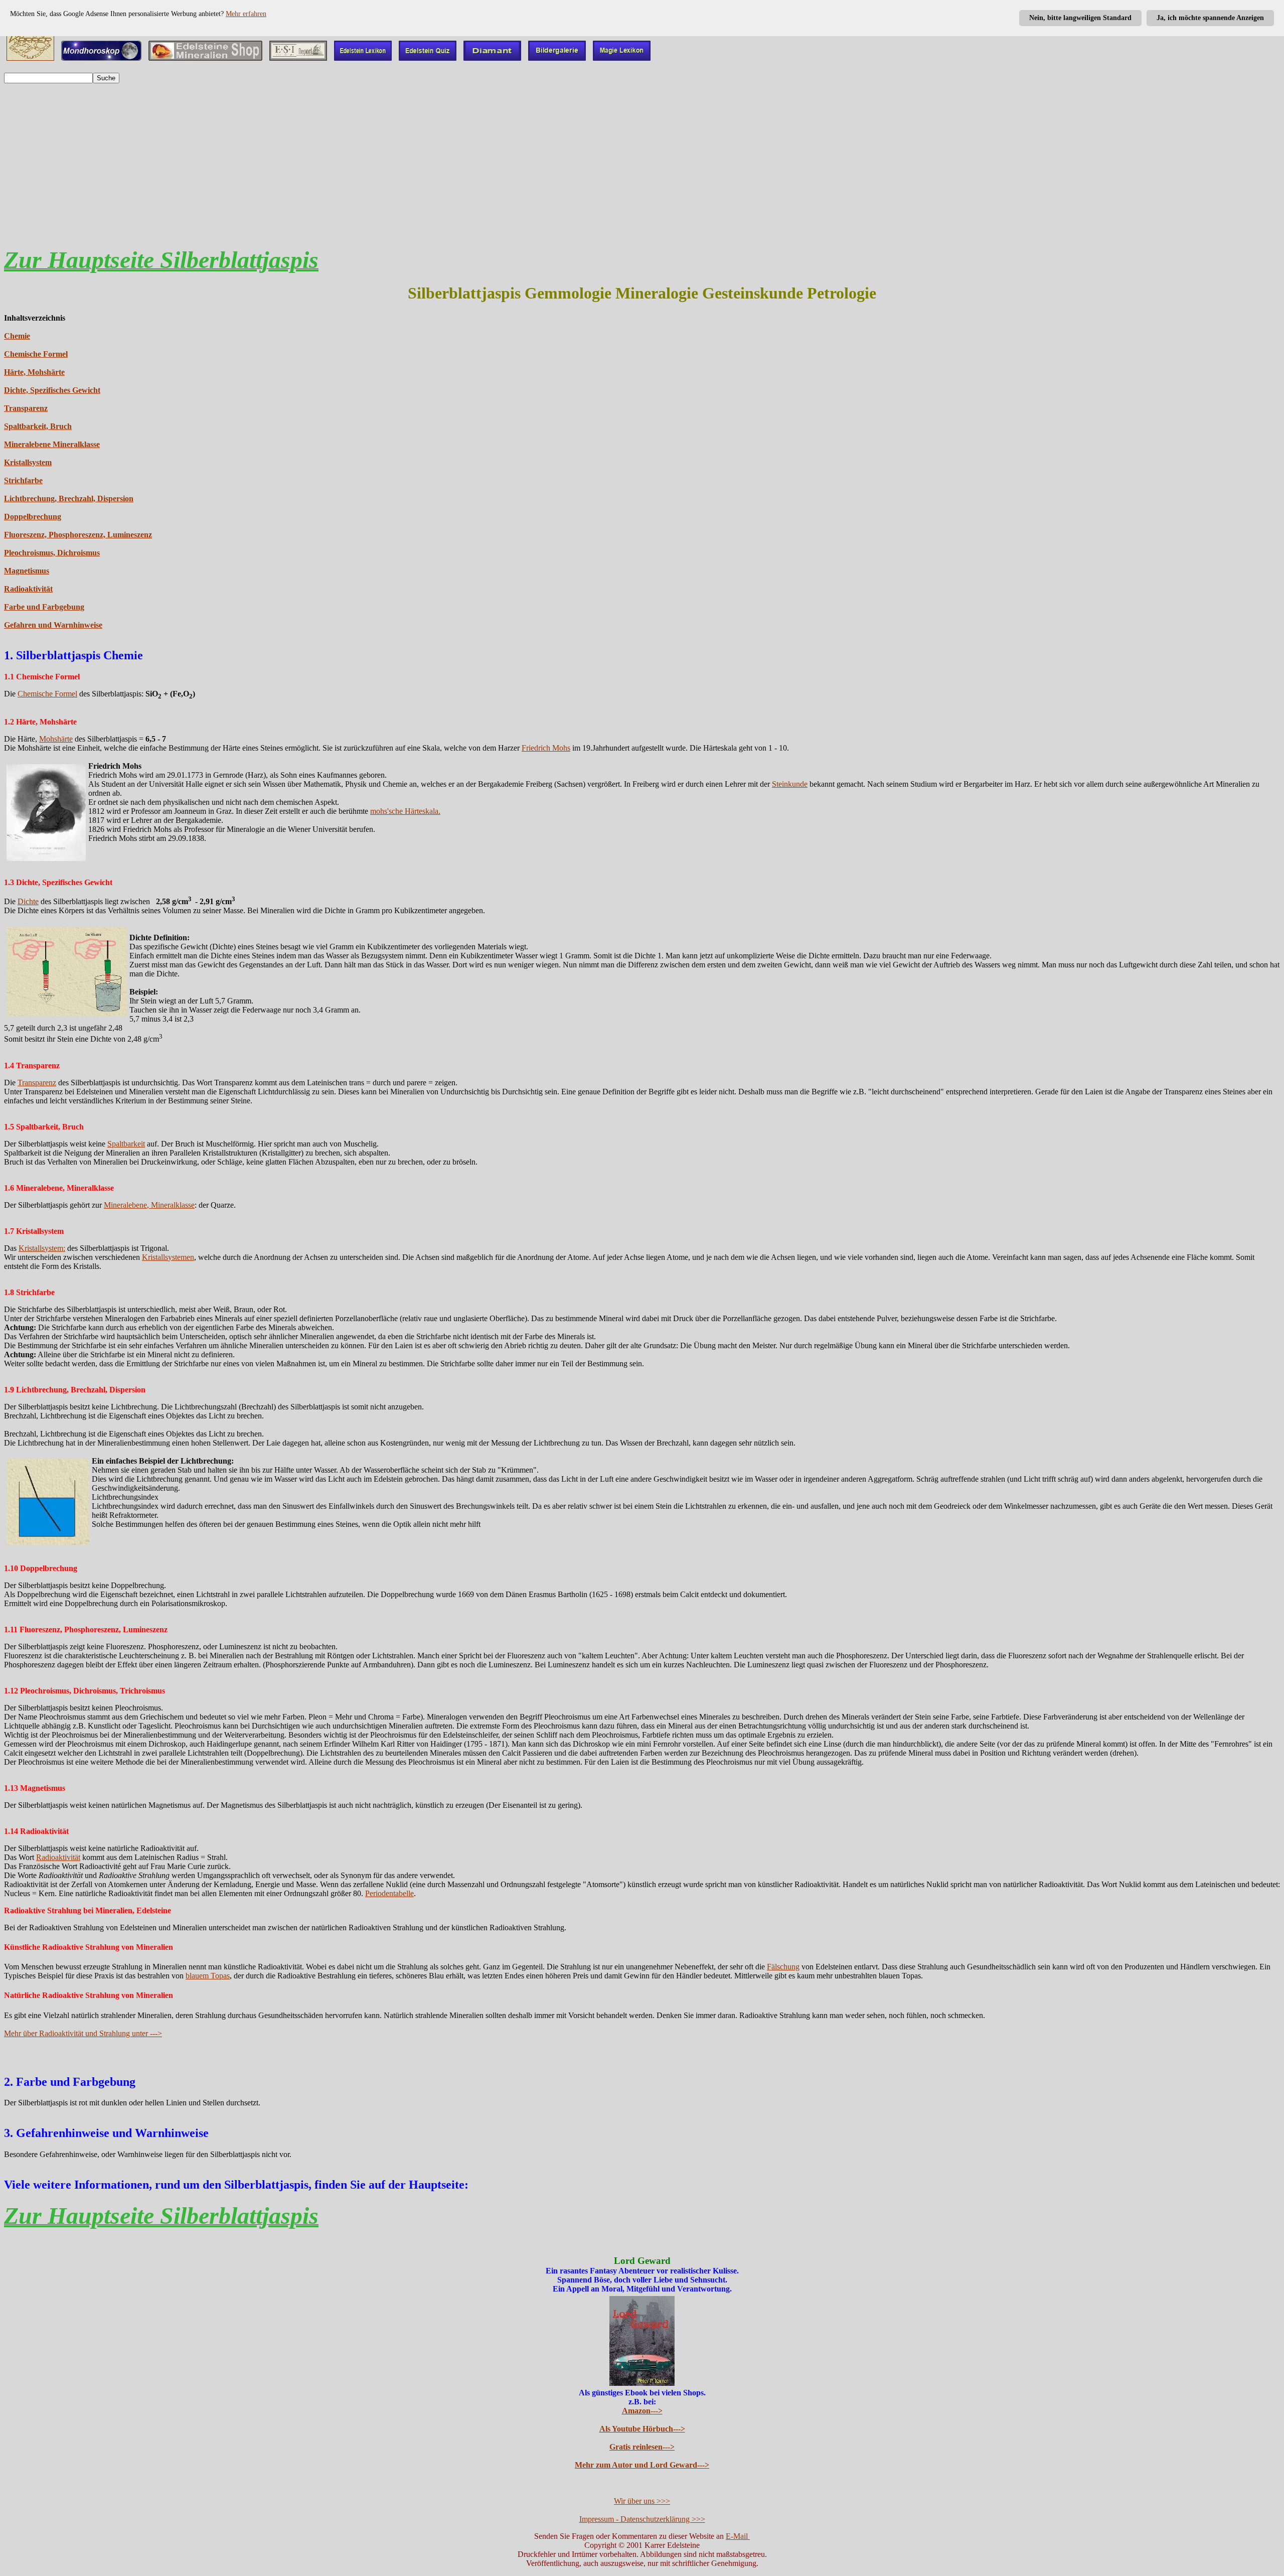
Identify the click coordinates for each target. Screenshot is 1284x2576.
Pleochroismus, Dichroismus (52, 553)
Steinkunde (790, 784)
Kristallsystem (28, 462)
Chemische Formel (36, 354)
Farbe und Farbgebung (44, 607)
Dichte (28, 901)
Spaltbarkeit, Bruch (38, 426)
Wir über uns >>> (642, 2501)
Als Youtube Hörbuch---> (642, 2429)
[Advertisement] (642, 162)
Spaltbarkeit (126, 1144)
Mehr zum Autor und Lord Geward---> (642, 2465)
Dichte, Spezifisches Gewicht (52, 390)
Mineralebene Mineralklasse (52, 444)
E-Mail (738, 2536)
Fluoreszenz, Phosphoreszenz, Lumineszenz (78, 535)
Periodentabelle (389, 1893)
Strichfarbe (23, 480)
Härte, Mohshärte (34, 372)
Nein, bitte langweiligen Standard (1080, 18)
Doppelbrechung (33, 517)
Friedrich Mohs (546, 748)
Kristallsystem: (42, 1248)
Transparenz (26, 408)
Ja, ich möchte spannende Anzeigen (1210, 18)
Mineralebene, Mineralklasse (149, 1205)
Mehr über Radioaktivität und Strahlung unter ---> (83, 2033)
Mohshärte (56, 739)
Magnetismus (27, 571)
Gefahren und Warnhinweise (53, 625)
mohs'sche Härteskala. (405, 811)
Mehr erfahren (246, 14)
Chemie (17, 336)
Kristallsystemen (168, 1257)
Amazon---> (642, 2411)
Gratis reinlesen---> (642, 2447)
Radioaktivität (28, 589)
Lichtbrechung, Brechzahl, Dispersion (69, 498)
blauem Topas (208, 1976)
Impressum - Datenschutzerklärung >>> (642, 2519)
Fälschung (783, 1967)
